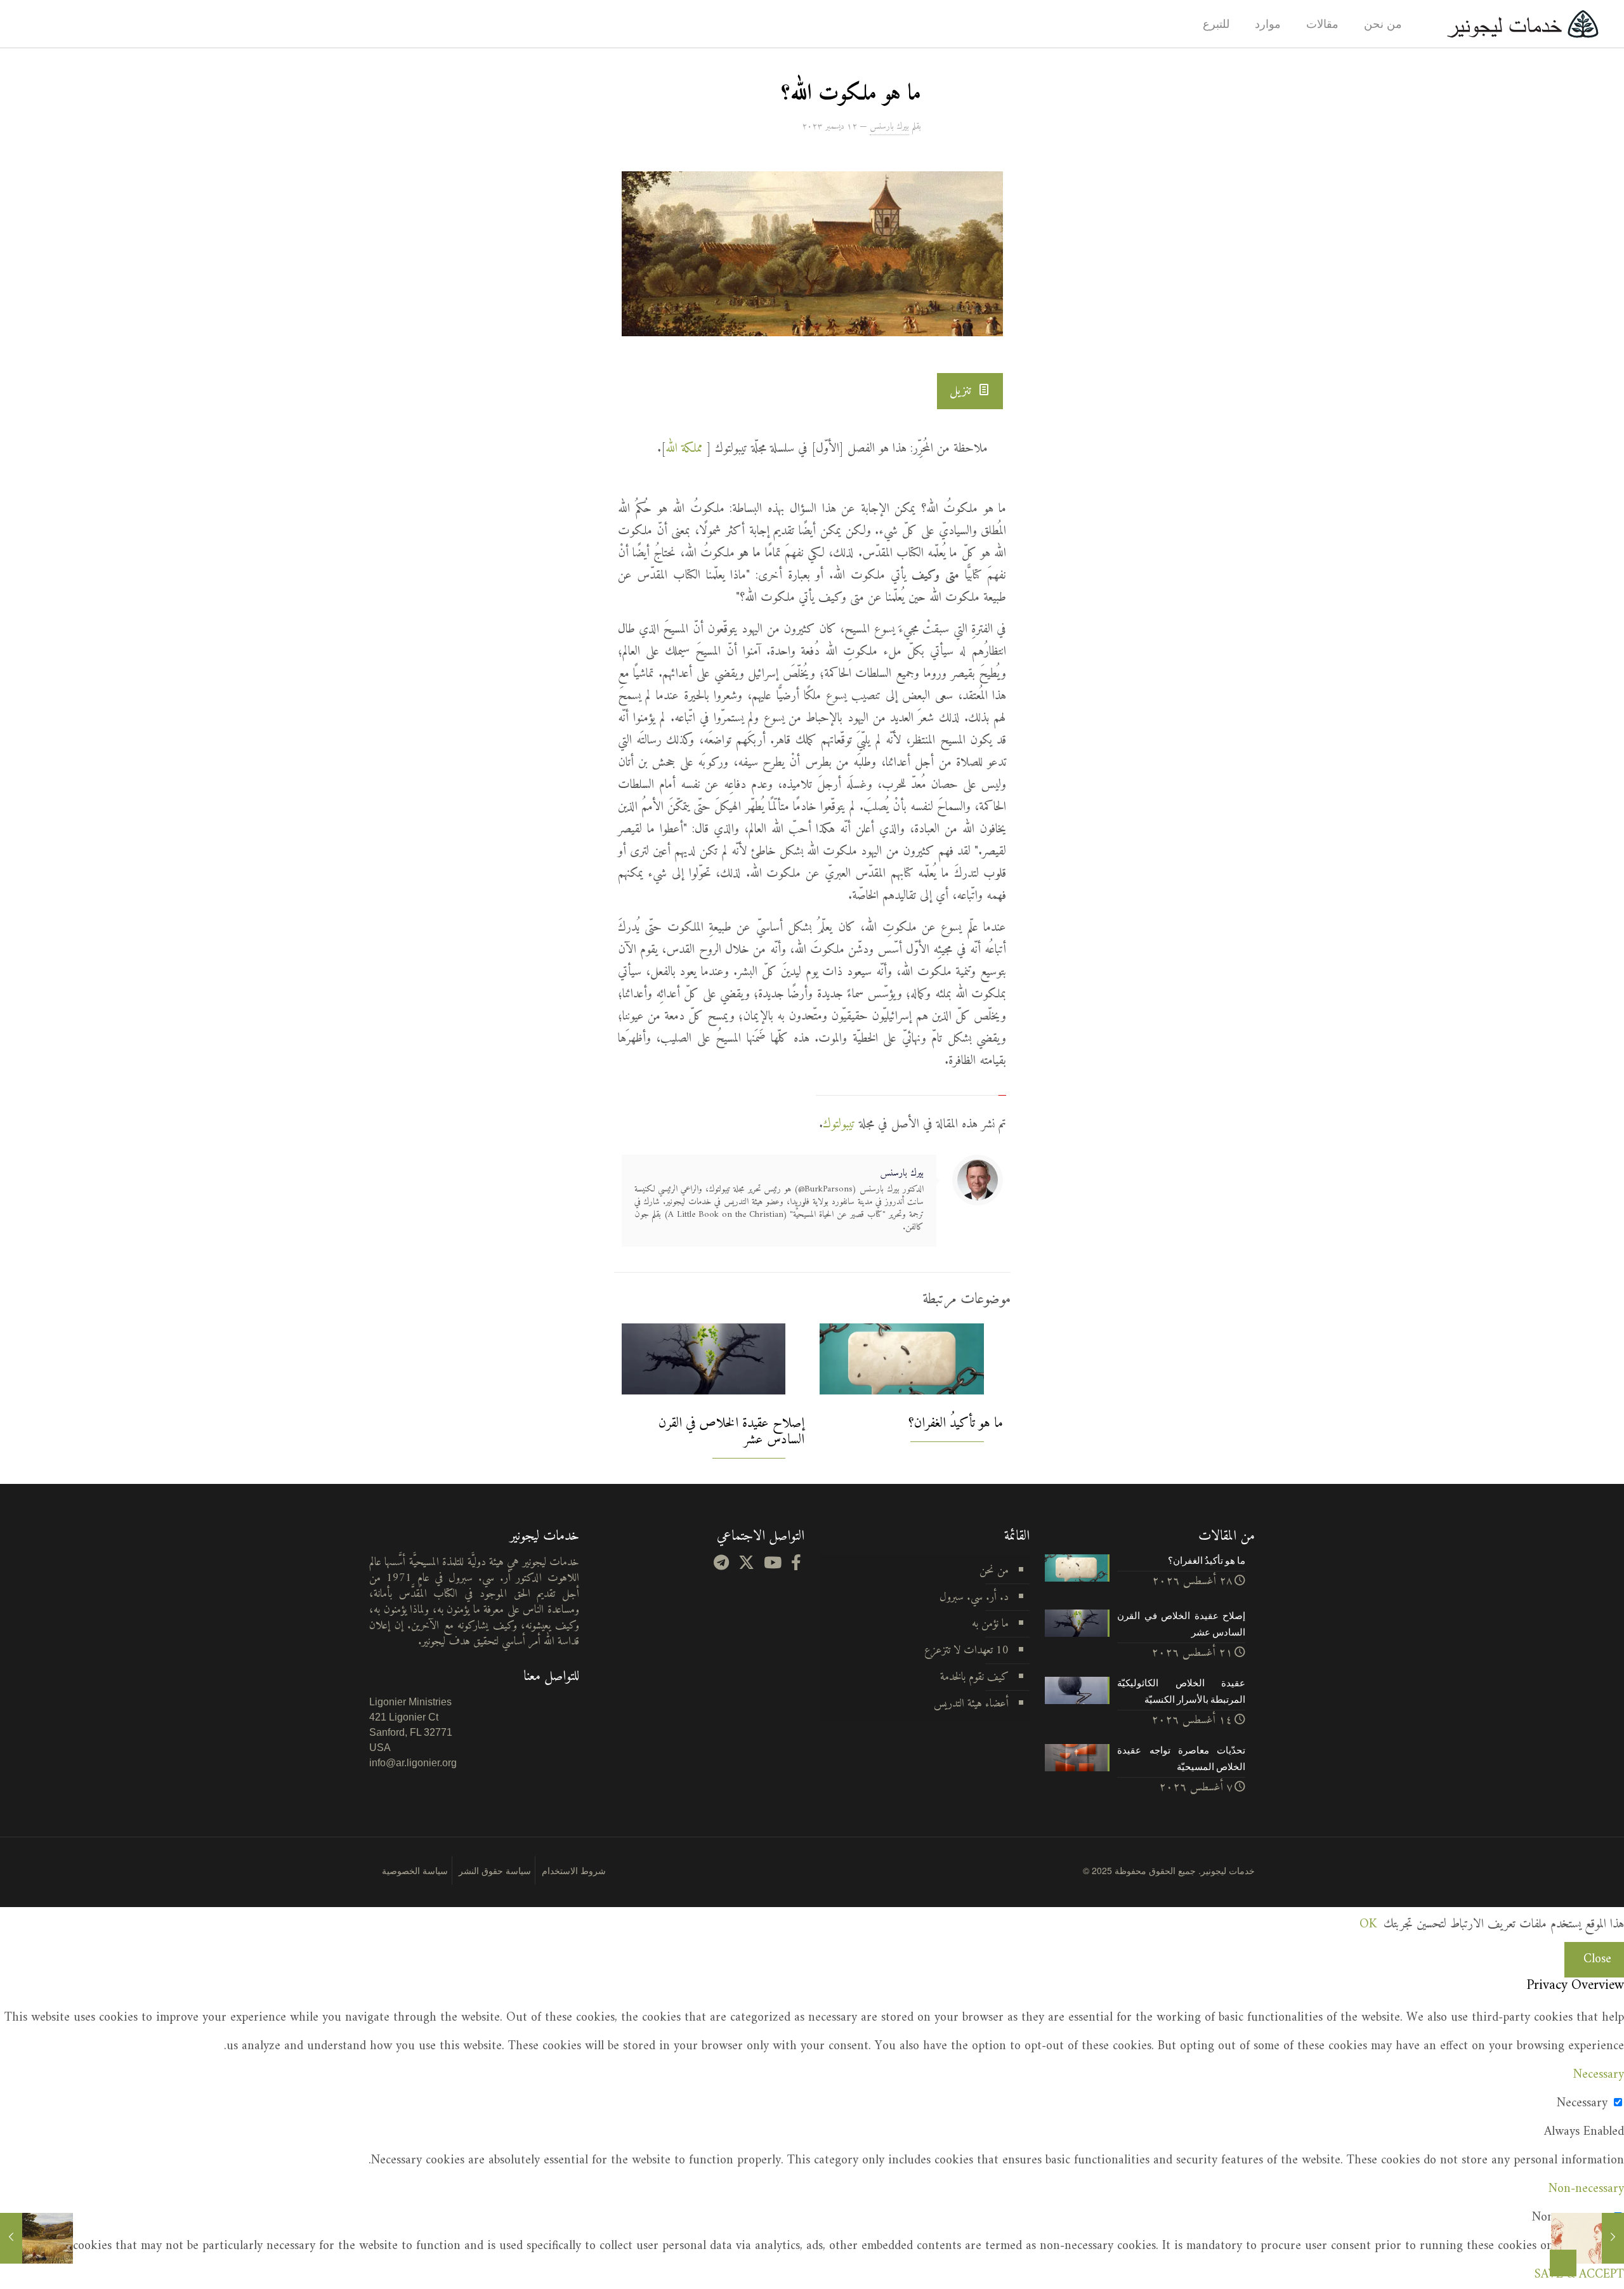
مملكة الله (686, 449)
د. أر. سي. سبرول (974, 1597)
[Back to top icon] (1563, 2263)
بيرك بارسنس (889, 127)
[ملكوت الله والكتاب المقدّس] (36, 2238)
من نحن (994, 1571)
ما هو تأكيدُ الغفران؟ (956, 1423)
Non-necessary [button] (1586, 2189)
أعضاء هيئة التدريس (971, 1704)
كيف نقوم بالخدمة (974, 1677)
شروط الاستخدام (574, 1870)
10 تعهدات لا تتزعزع (966, 1650)
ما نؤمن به (990, 1624)
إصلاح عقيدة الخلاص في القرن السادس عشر (731, 1432)
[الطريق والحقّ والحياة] (1588, 2238)
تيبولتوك (839, 1125)
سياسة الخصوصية (415, 1870)
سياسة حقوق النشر (495, 1870)
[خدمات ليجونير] (1522, 24)
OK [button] (1368, 1925)
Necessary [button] (1599, 2075)
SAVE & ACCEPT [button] (1579, 2275)
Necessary (1582, 2103)
